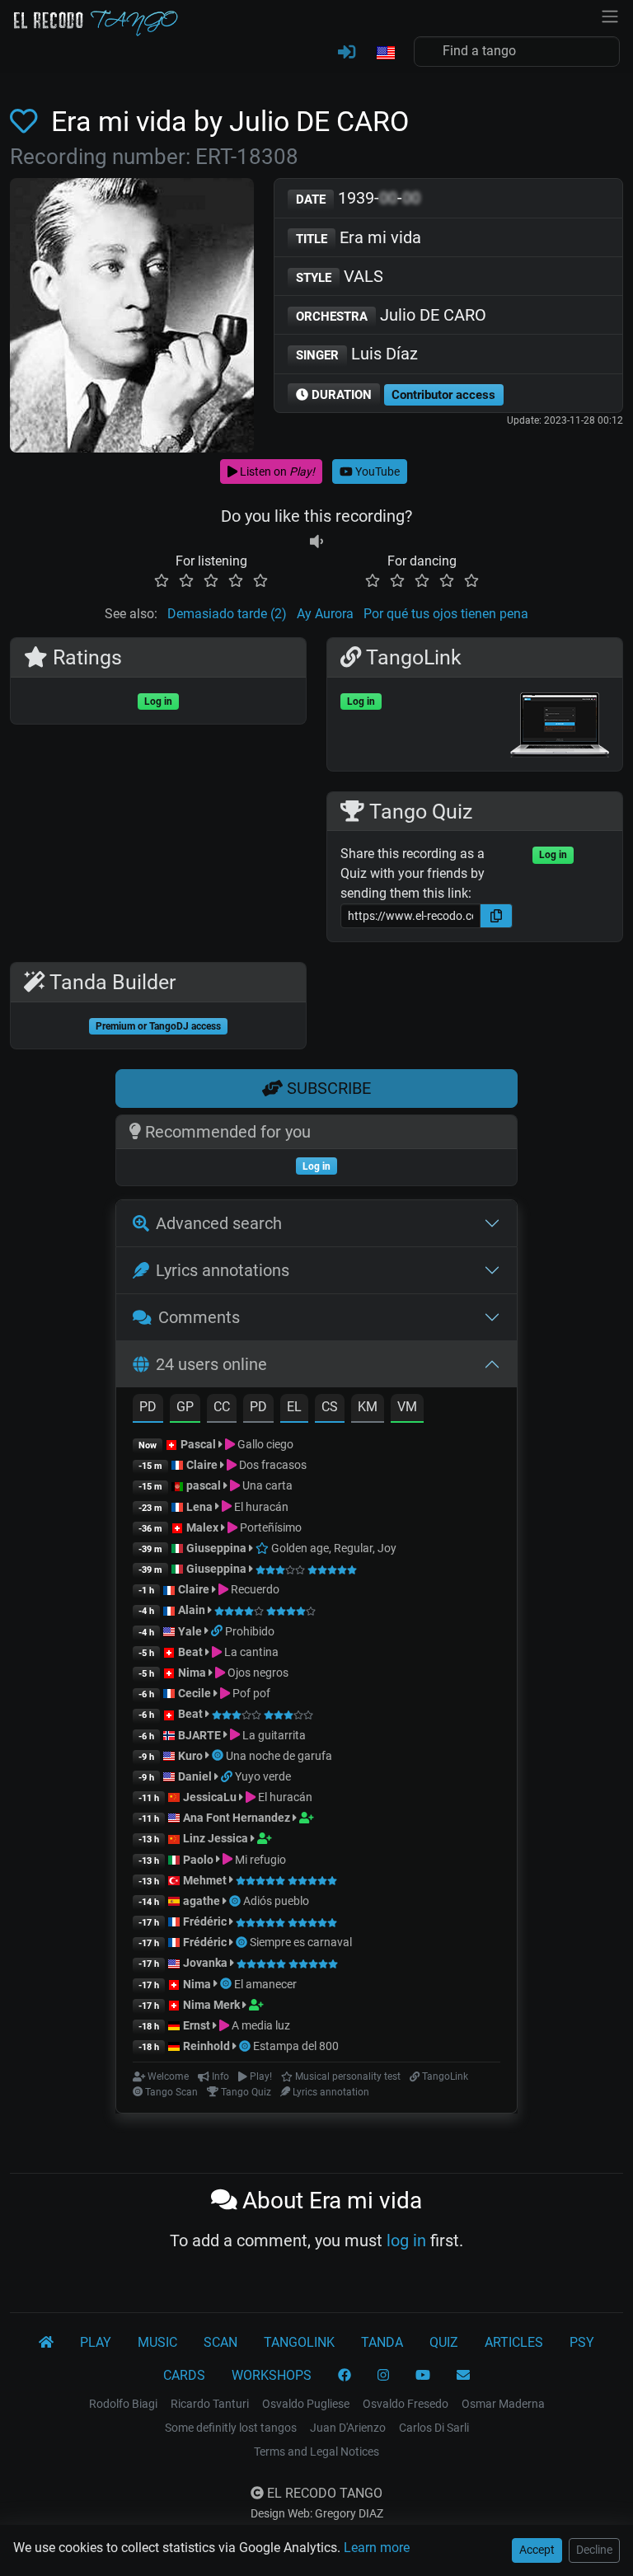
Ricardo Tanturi (210, 2404)
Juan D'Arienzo (348, 2428)
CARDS (184, 2375)
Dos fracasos (272, 1465)
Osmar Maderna (503, 2404)
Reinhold (208, 2046)
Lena (199, 1507)
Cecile (195, 1693)
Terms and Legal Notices (316, 2452)
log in (406, 2241)
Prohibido (250, 1631)
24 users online (211, 1364)
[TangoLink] (218, 1631)
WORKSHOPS (272, 2375)
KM (368, 1407)
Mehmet (205, 1880)
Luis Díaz (357, 354)
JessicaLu (210, 1797)
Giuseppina (216, 1548)
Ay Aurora (325, 614)
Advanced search (219, 1223)
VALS (340, 276)
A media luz (260, 2025)
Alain (192, 1610)
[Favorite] (27, 122)
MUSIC (157, 2342)
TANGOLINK (299, 2342)
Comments (199, 1317)
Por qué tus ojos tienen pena (446, 614)
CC (222, 1407)
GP (185, 1407)
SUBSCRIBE (327, 1088)
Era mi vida (359, 237)
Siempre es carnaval (301, 1942)
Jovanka (205, 1963)
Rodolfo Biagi (123, 2404)
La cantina (250, 1652)
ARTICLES (514, 2342)
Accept (537, 2550)
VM (407, 1407)
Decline (594, 2550)
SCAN (220, 2342)
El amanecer (265, 1984)
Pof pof (250, 1693)
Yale (190, 1631)
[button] (385, 54)
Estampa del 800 (296, 2046)
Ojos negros (257, 1673)
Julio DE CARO (391, 315)
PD (148, 1407)
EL (294, 1407)
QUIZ (444, 2342)
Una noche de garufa (279, 1756)
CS (330, 1407)
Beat (190, 1652)
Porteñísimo (270, 1527)
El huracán (260, 1507)
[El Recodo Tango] (46, 2343)
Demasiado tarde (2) (227, 614)
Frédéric (205, 1921)
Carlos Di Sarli (434, 2428)
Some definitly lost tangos (231, 2428)
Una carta (266, 1485)
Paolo (198, 1860)
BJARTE (199, 1735)
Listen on (276, 472)
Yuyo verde (263, 1776)
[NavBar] (610, 15)
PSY (582, 2342)
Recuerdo (254, 1589)
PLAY (96, 2342)
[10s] (316, 541)
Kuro (190, 1756)
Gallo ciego (264, 1444)
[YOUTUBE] (423, 2376)
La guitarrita (273, 1735)
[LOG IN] (347, 53)
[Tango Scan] (219, 1756)
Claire (202, 1465)
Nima (192, 1673)
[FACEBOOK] (345, 2376)
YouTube (376, 472)
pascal (204, 1485)
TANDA (382, 2342)
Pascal (198, 1444)
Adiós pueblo (276, 1901)
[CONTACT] (463, 2376)
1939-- (358, 198)
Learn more (377, 2548)
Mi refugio (259, 1860)
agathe (202, 1901)
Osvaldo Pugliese (306, 2404)
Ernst (197, 2025)
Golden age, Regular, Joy (333, 1548)
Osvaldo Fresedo (406, 2404)
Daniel (195, 1776)
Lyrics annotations (223, 1270)
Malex (202, 1527)
